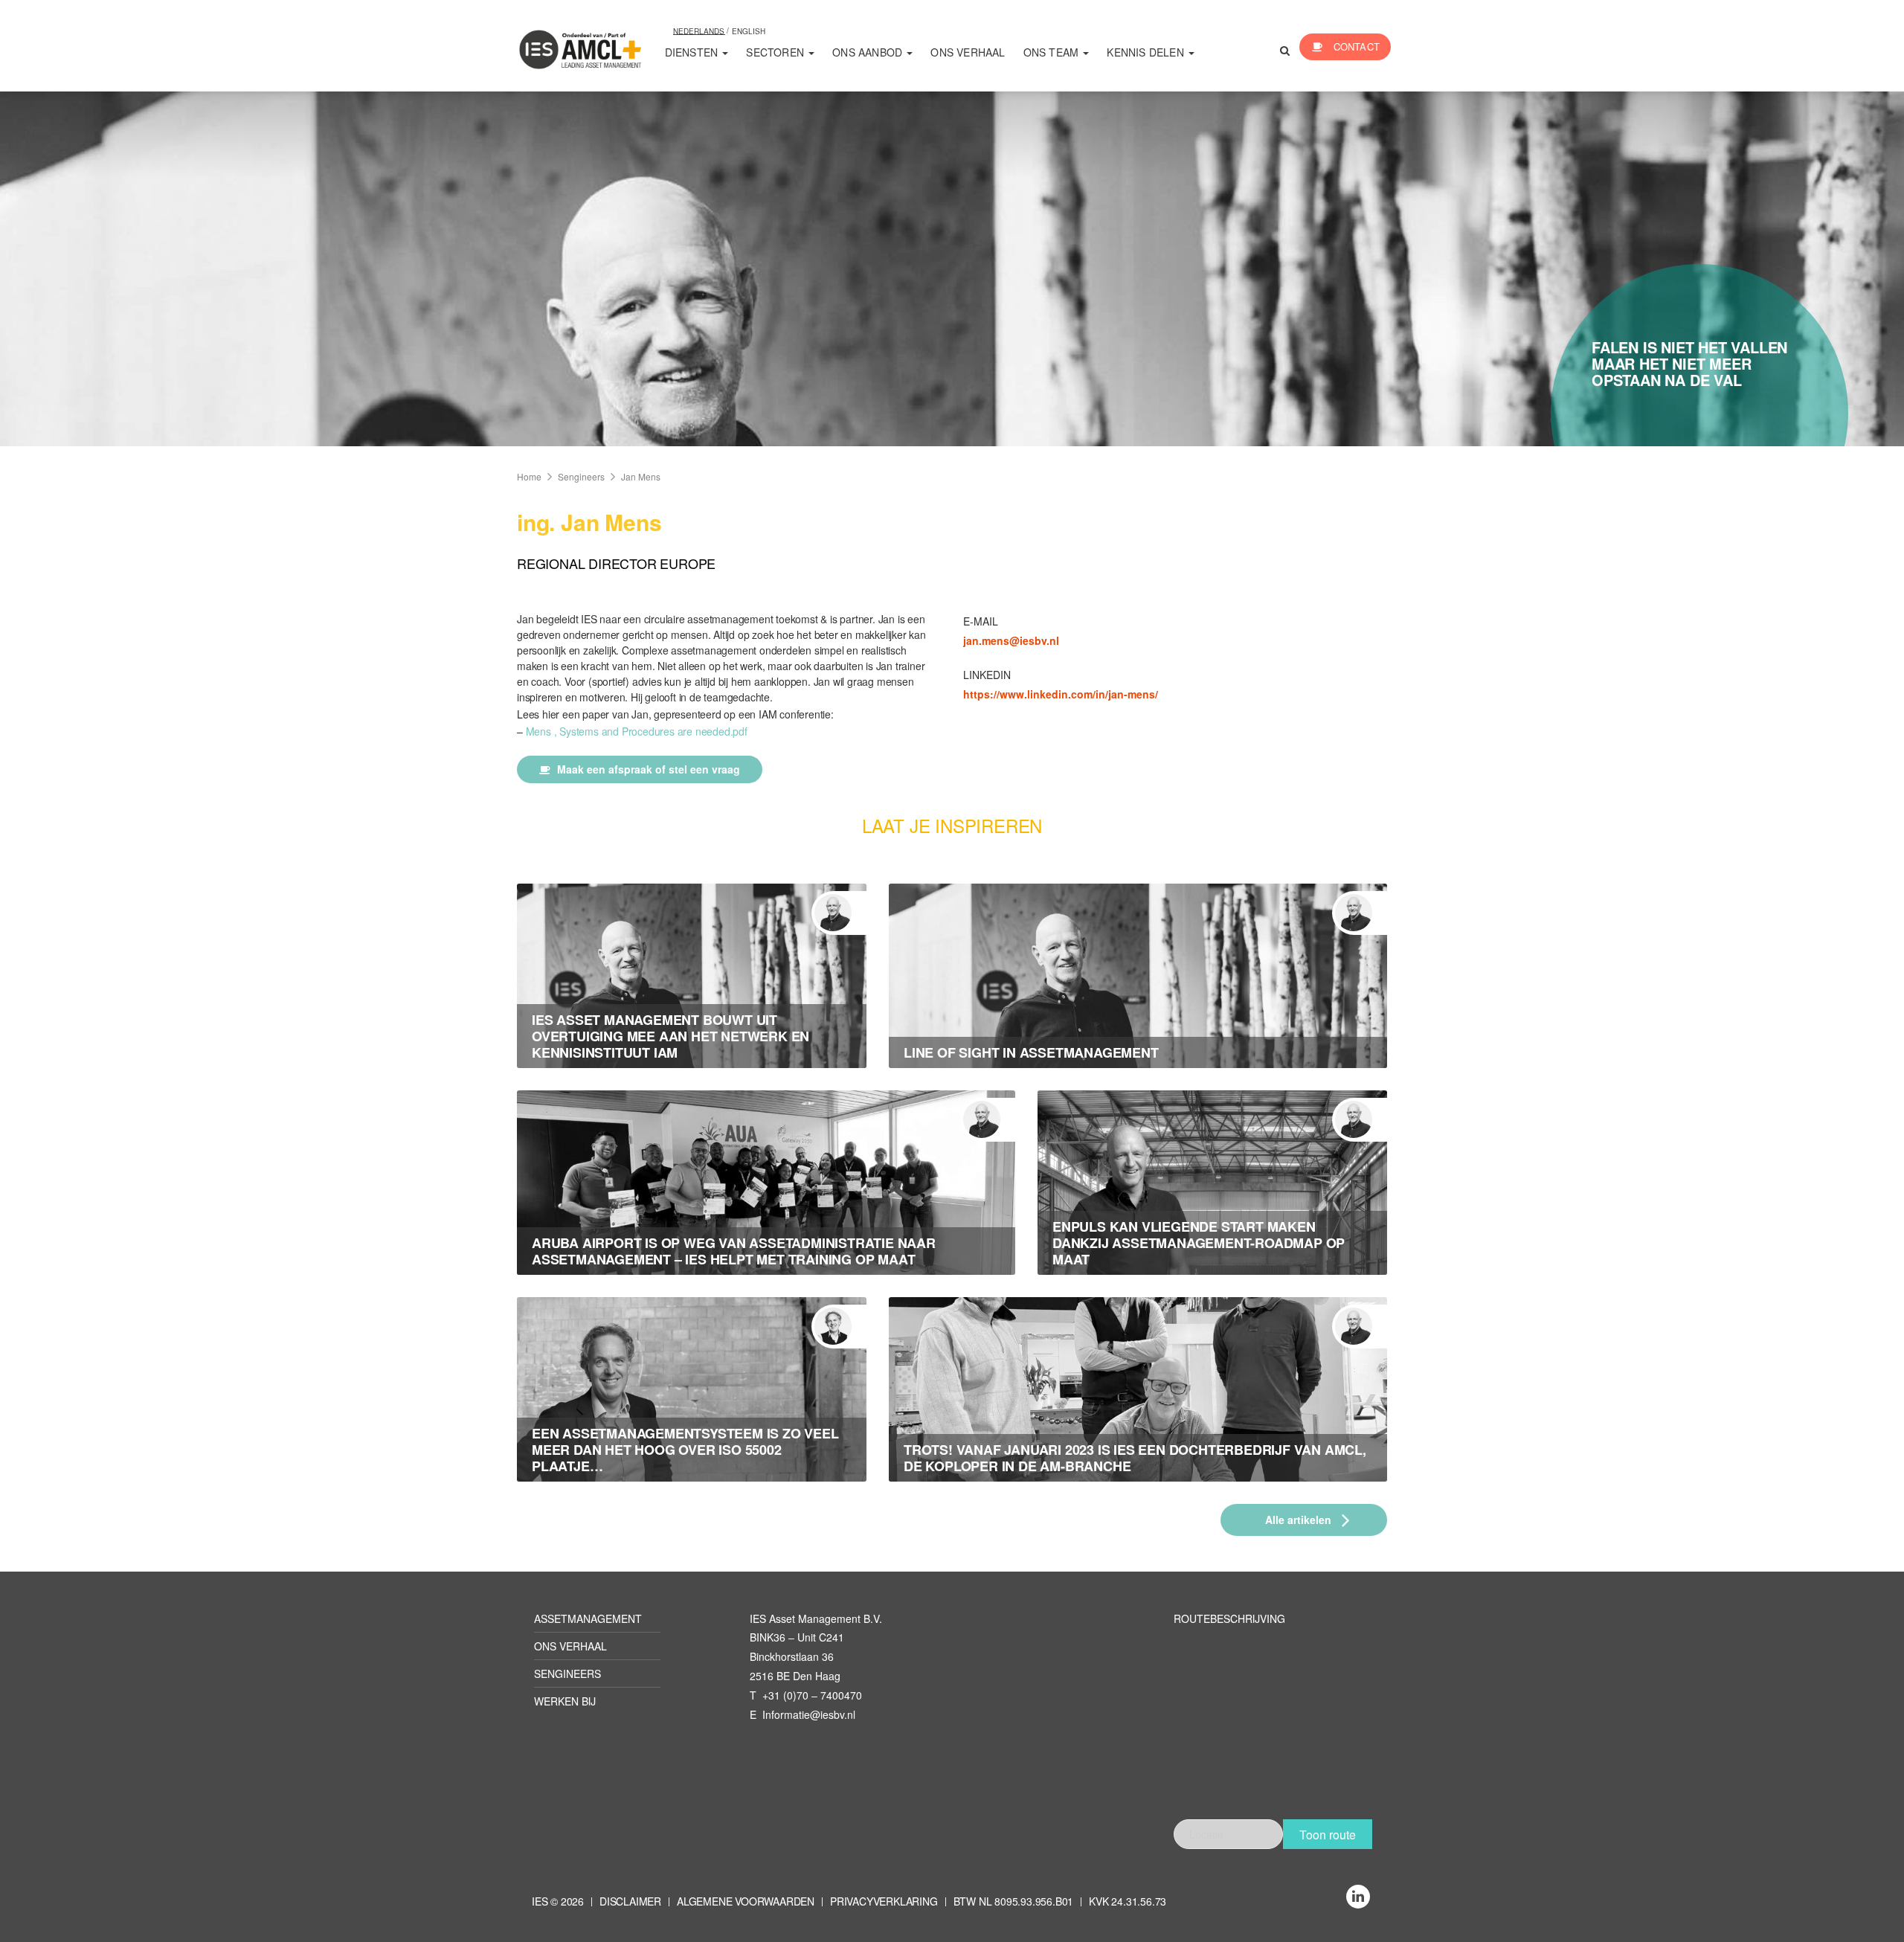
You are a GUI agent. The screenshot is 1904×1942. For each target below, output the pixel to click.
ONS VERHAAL (570, 1646)
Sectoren (776, 52)
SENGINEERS (567, 1673)
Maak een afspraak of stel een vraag (647, 769)
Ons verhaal (968, 52)
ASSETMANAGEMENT (588, 1618)
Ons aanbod (869, 52)
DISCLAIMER (630, 1901)
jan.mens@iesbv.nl (1011, 640)
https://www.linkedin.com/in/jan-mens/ (1061, 694)
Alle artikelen (1300, 1520)
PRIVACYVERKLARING (884, 1901)
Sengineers (581, 476)
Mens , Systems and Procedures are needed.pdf (637, 731)
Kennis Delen (1147, 52)
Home (529, 476)
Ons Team (1053, 52)
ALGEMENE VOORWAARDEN (746, 1901)
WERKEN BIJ (565, 1701)
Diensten (693, 52)
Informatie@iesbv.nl (809, 1714)
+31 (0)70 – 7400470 (812, 1695)
